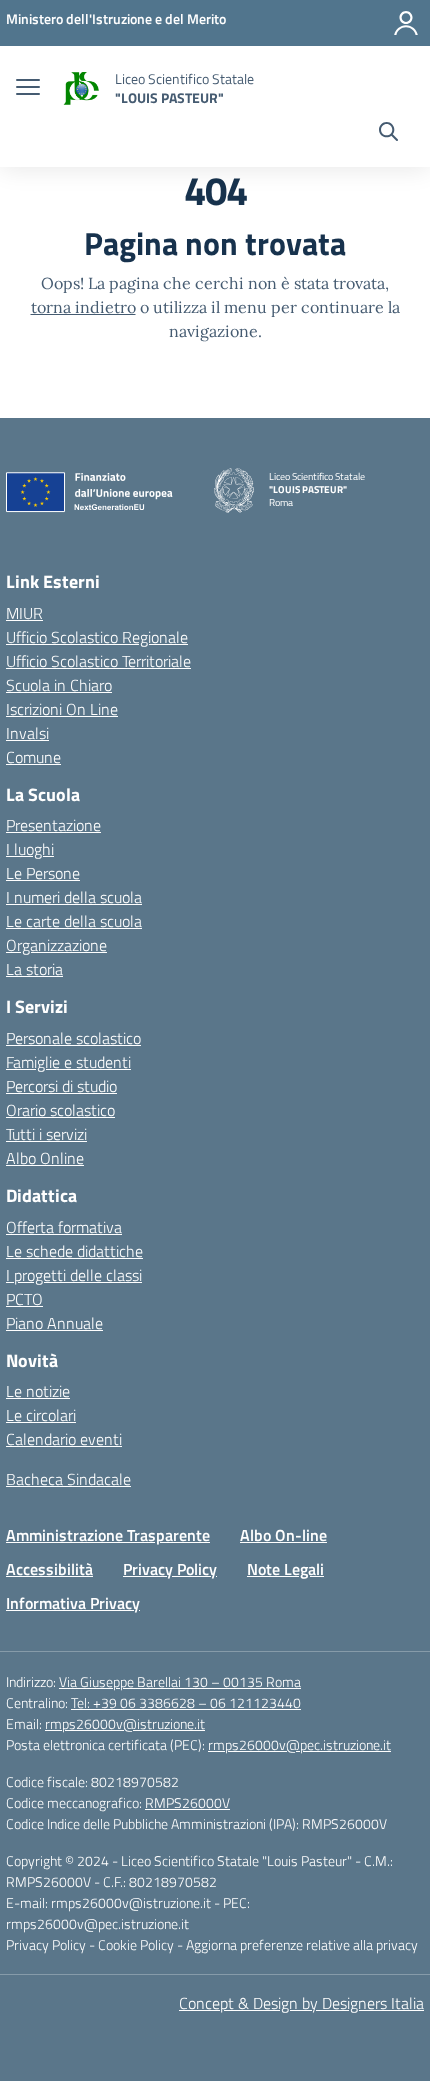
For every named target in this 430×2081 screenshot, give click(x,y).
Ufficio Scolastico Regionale (97, 637)
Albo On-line (283, 1535)
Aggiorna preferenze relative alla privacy (302, 1944)
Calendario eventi (64, 1439)
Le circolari (41, 1415)
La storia (34, 969)
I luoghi (30, 849)
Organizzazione (56, 945)
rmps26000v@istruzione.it (125, 1723)
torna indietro (83, 307)
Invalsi (27, 733)
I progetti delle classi (74, 1275)
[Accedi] (406, 23)
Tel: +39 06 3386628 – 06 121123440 (186, 1702)
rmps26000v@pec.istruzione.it (299, 1744)
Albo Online (45, 1158)
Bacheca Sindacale (68, 1479)
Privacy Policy (170, 1569)
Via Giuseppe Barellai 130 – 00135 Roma (180, 1681)
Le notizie (38, 1391)
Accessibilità (49, 1569)
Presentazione (53, 825)
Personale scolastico (73, 1038)
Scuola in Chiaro (59, 685)
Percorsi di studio (61, 1086)
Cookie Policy (137, 1944)
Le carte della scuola (74, 921)
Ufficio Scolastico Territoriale (98, 661)
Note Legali (285, 1569)
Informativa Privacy (73, 1603)
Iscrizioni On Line (62, 709)
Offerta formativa (64, 1227)
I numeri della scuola (74, 897)
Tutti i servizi (46, 1134)
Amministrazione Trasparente (108, 1535)
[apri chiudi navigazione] (28, 89)
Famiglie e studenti (68, 1062)
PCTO (24, 1299)
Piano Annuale (54, 1323)
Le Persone (43, 873)
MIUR (24, 613)
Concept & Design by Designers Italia (301, 2003)
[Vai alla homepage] (80, 88)
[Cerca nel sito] (388, 134)
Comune (33, 757)
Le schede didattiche (74, 1251)
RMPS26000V (187, 1802)
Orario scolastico (60, 1110)
